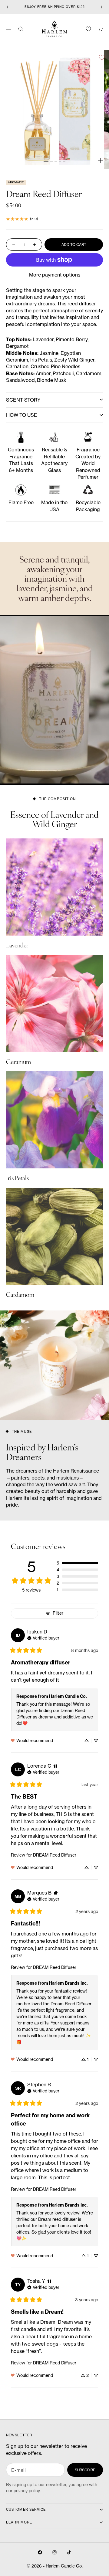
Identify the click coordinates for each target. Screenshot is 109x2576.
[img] (43, 1637)
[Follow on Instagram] (54, 2552)
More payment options (55, 275)
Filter (58, 1613)
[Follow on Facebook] (40, 2552)
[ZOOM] (101, 160)
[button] (77, 1563)
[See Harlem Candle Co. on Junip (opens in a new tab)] (68, 2395)
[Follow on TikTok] (69, 2552)
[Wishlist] (88, 29)
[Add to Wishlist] (102, 57)
